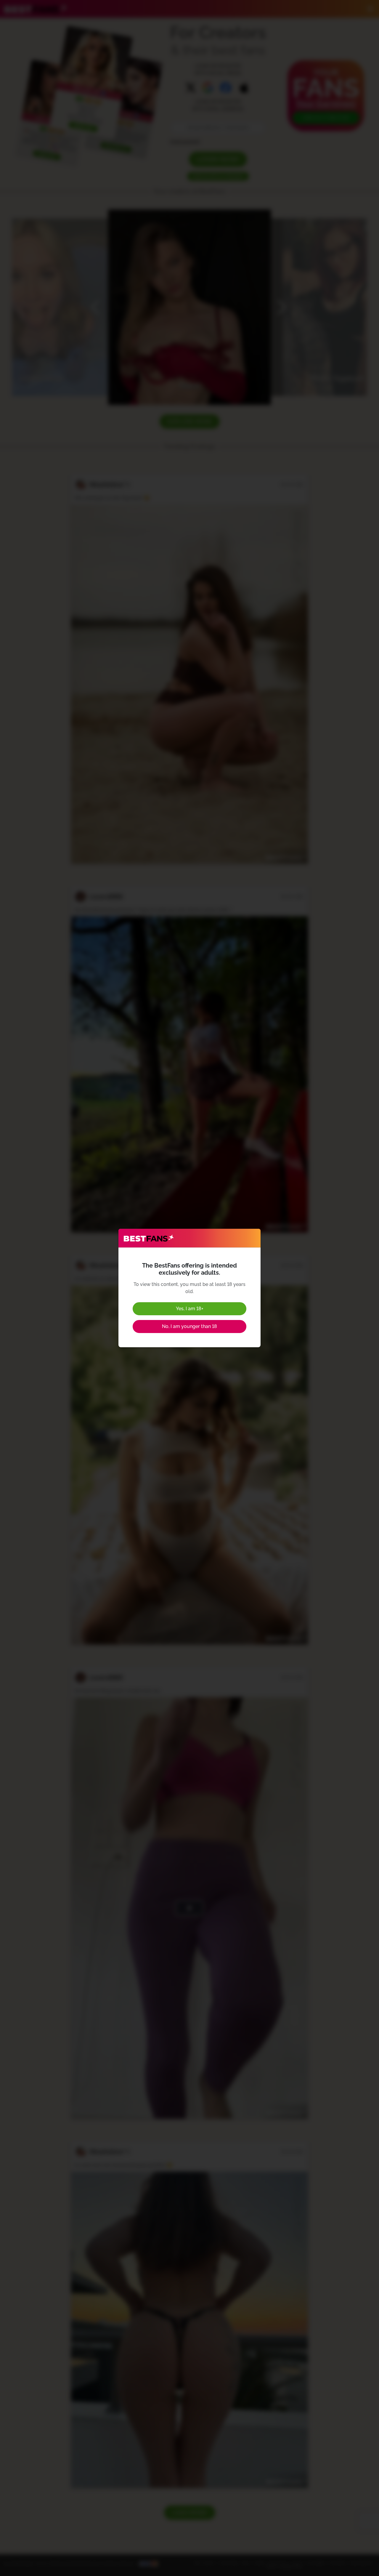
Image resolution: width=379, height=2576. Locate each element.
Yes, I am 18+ (190, 1309)
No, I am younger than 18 (189, 1326)
